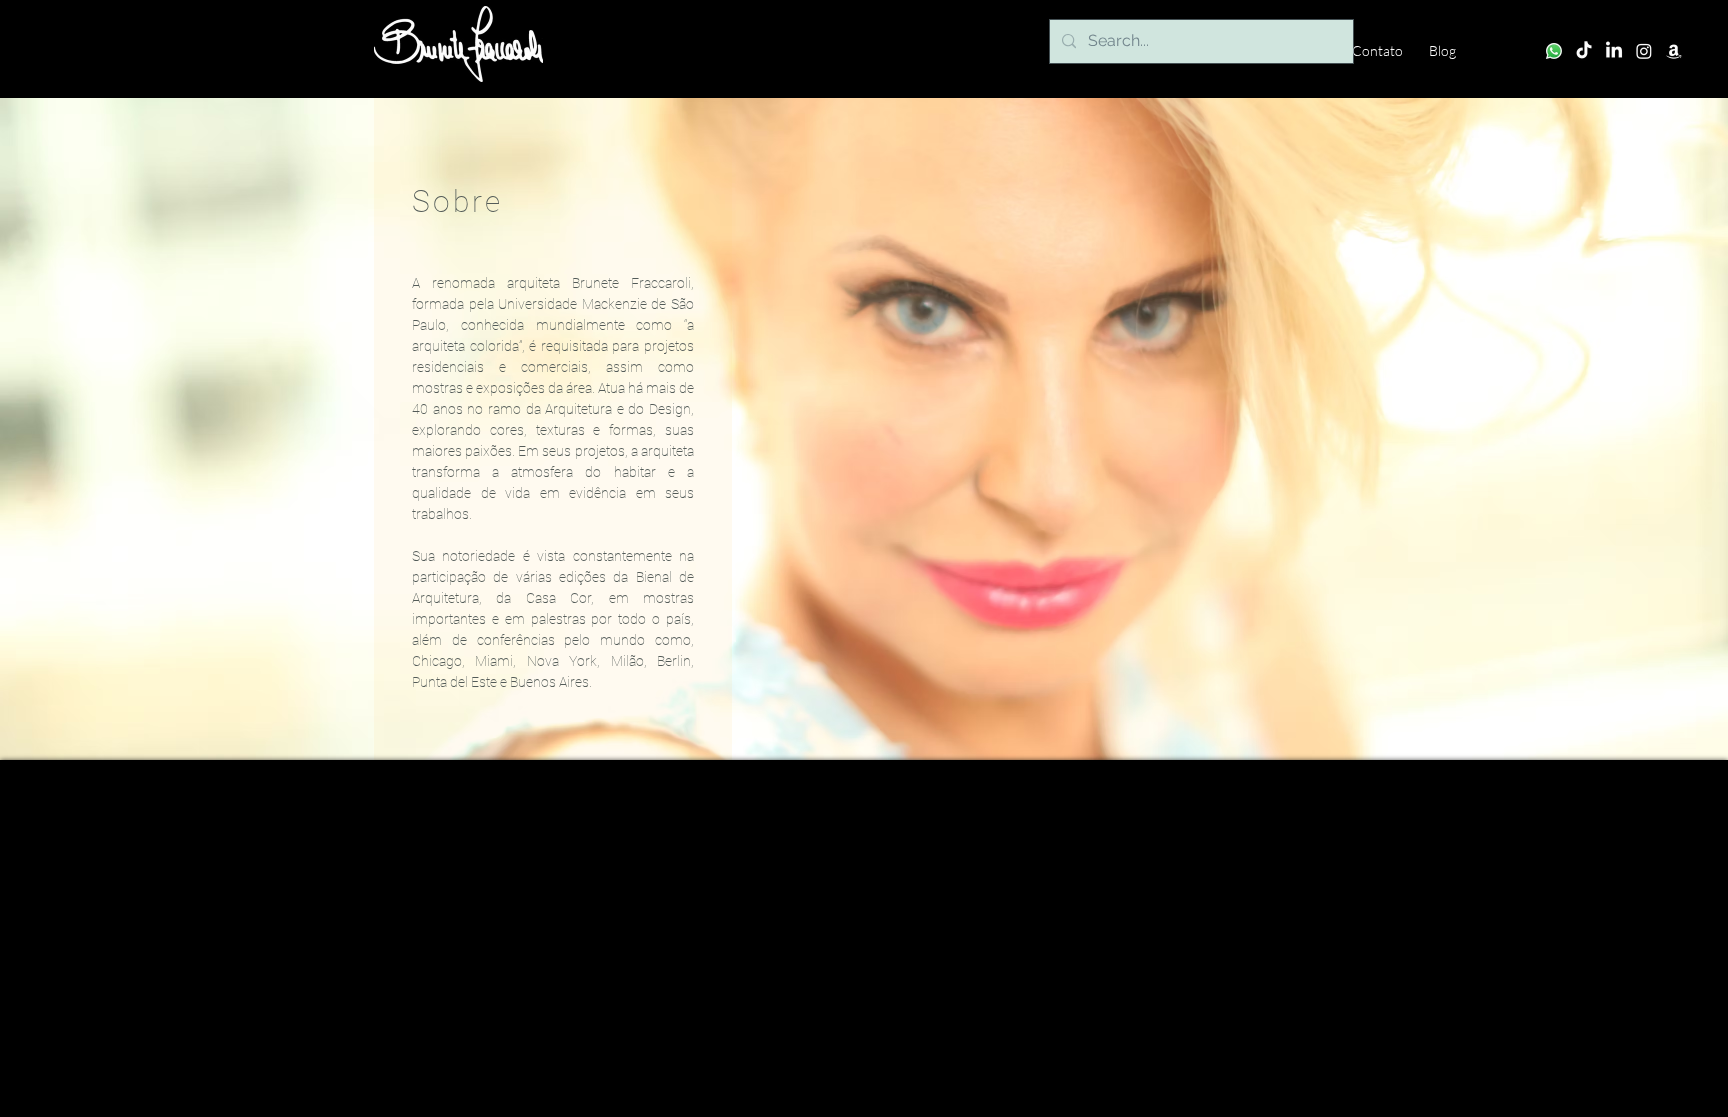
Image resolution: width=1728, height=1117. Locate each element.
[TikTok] (1584, 51)
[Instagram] (1644, 51)
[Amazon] (1674, 51)
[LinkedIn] (1614, 51)
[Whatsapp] (1554, 51)
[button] (458, 44)
